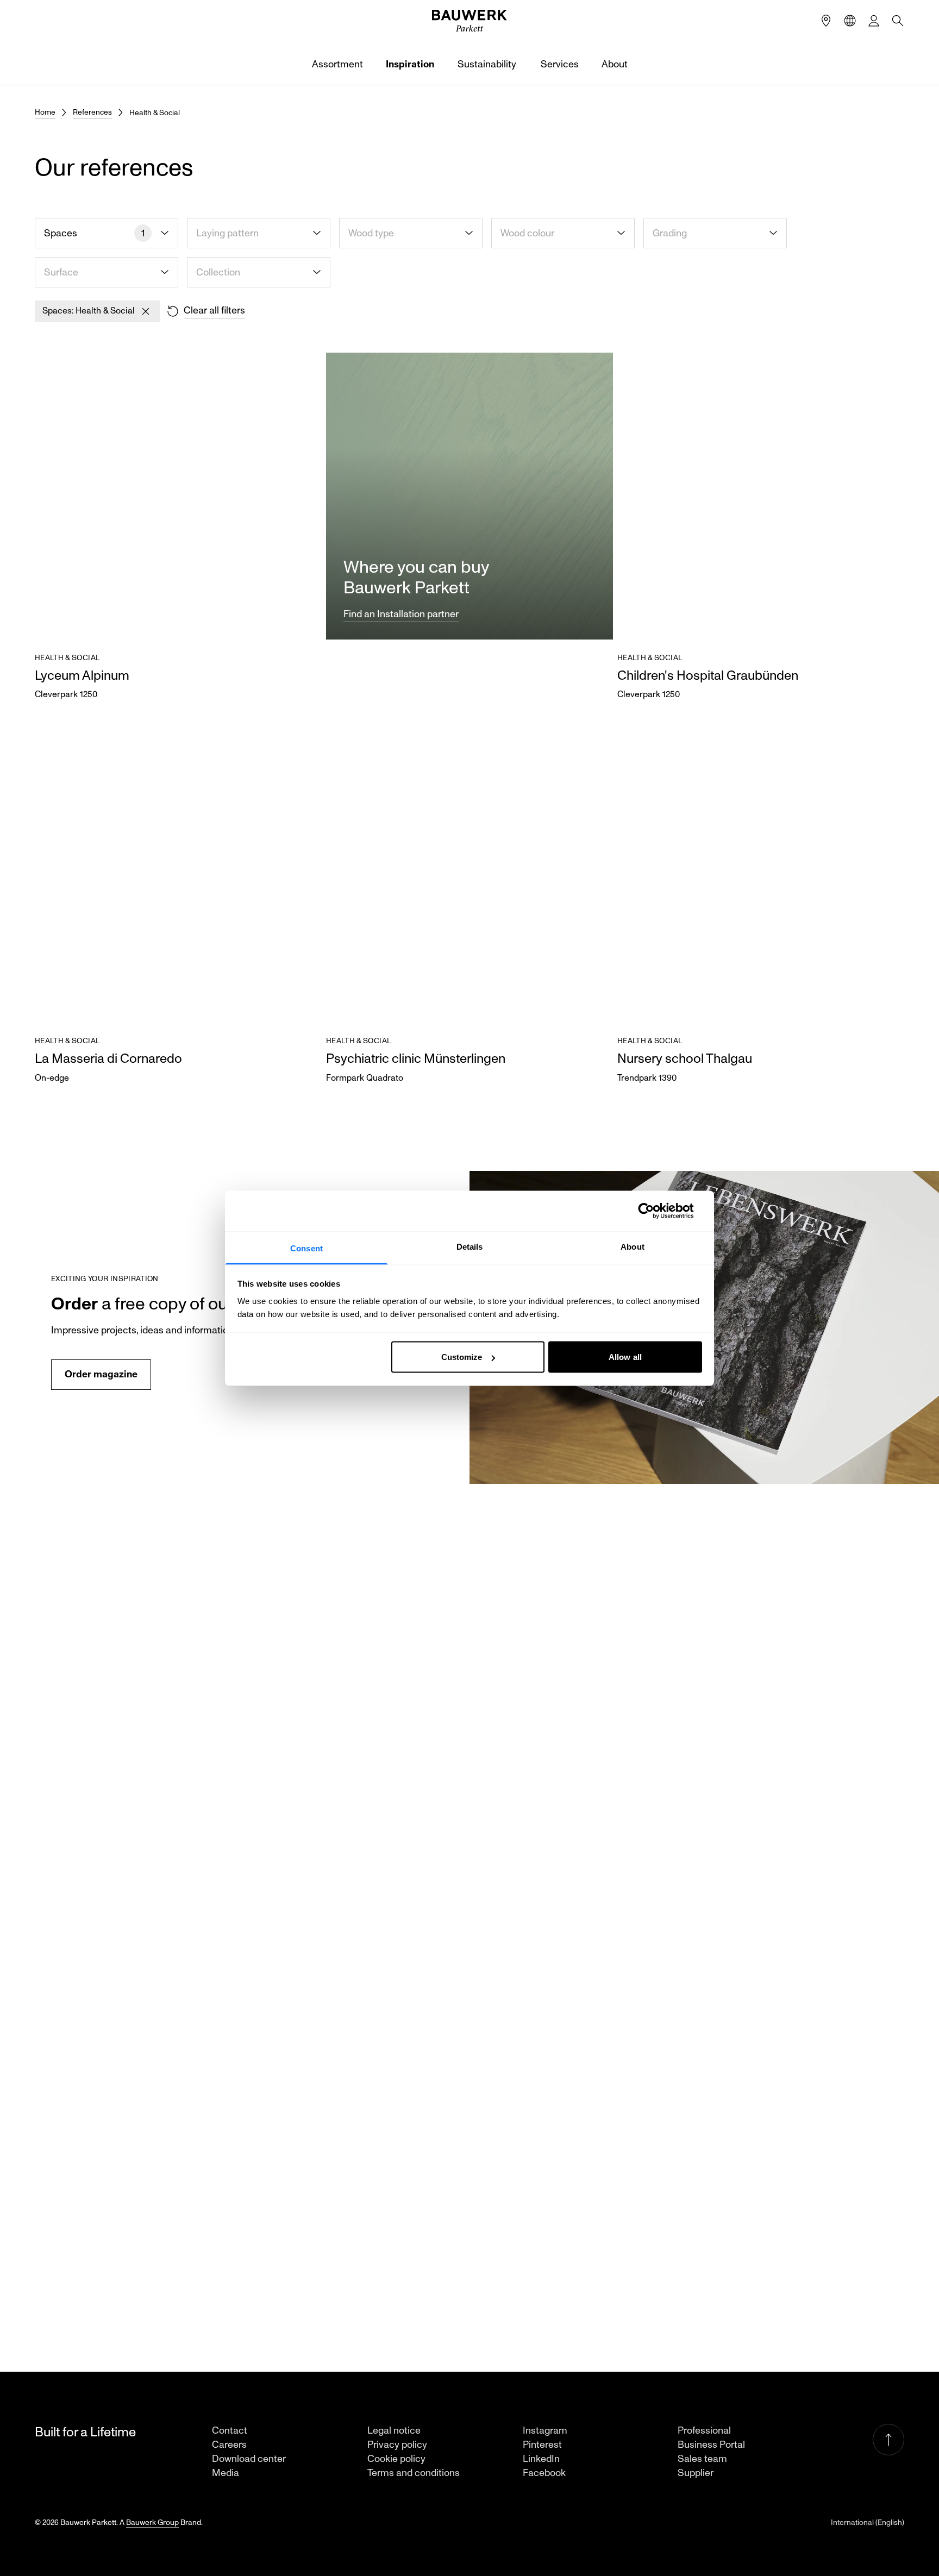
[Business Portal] (874, 21)
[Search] (898, 21)
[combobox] (107, 233)
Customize (462, 1357)
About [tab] (633, 1246)
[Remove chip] (146, 311)
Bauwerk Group (152, 2522)
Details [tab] (470, 1246)
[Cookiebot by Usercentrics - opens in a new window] (655, 1211)
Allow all (625, 1357)
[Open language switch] (850, 21)
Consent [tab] (306, 1248)
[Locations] (826, 21)
